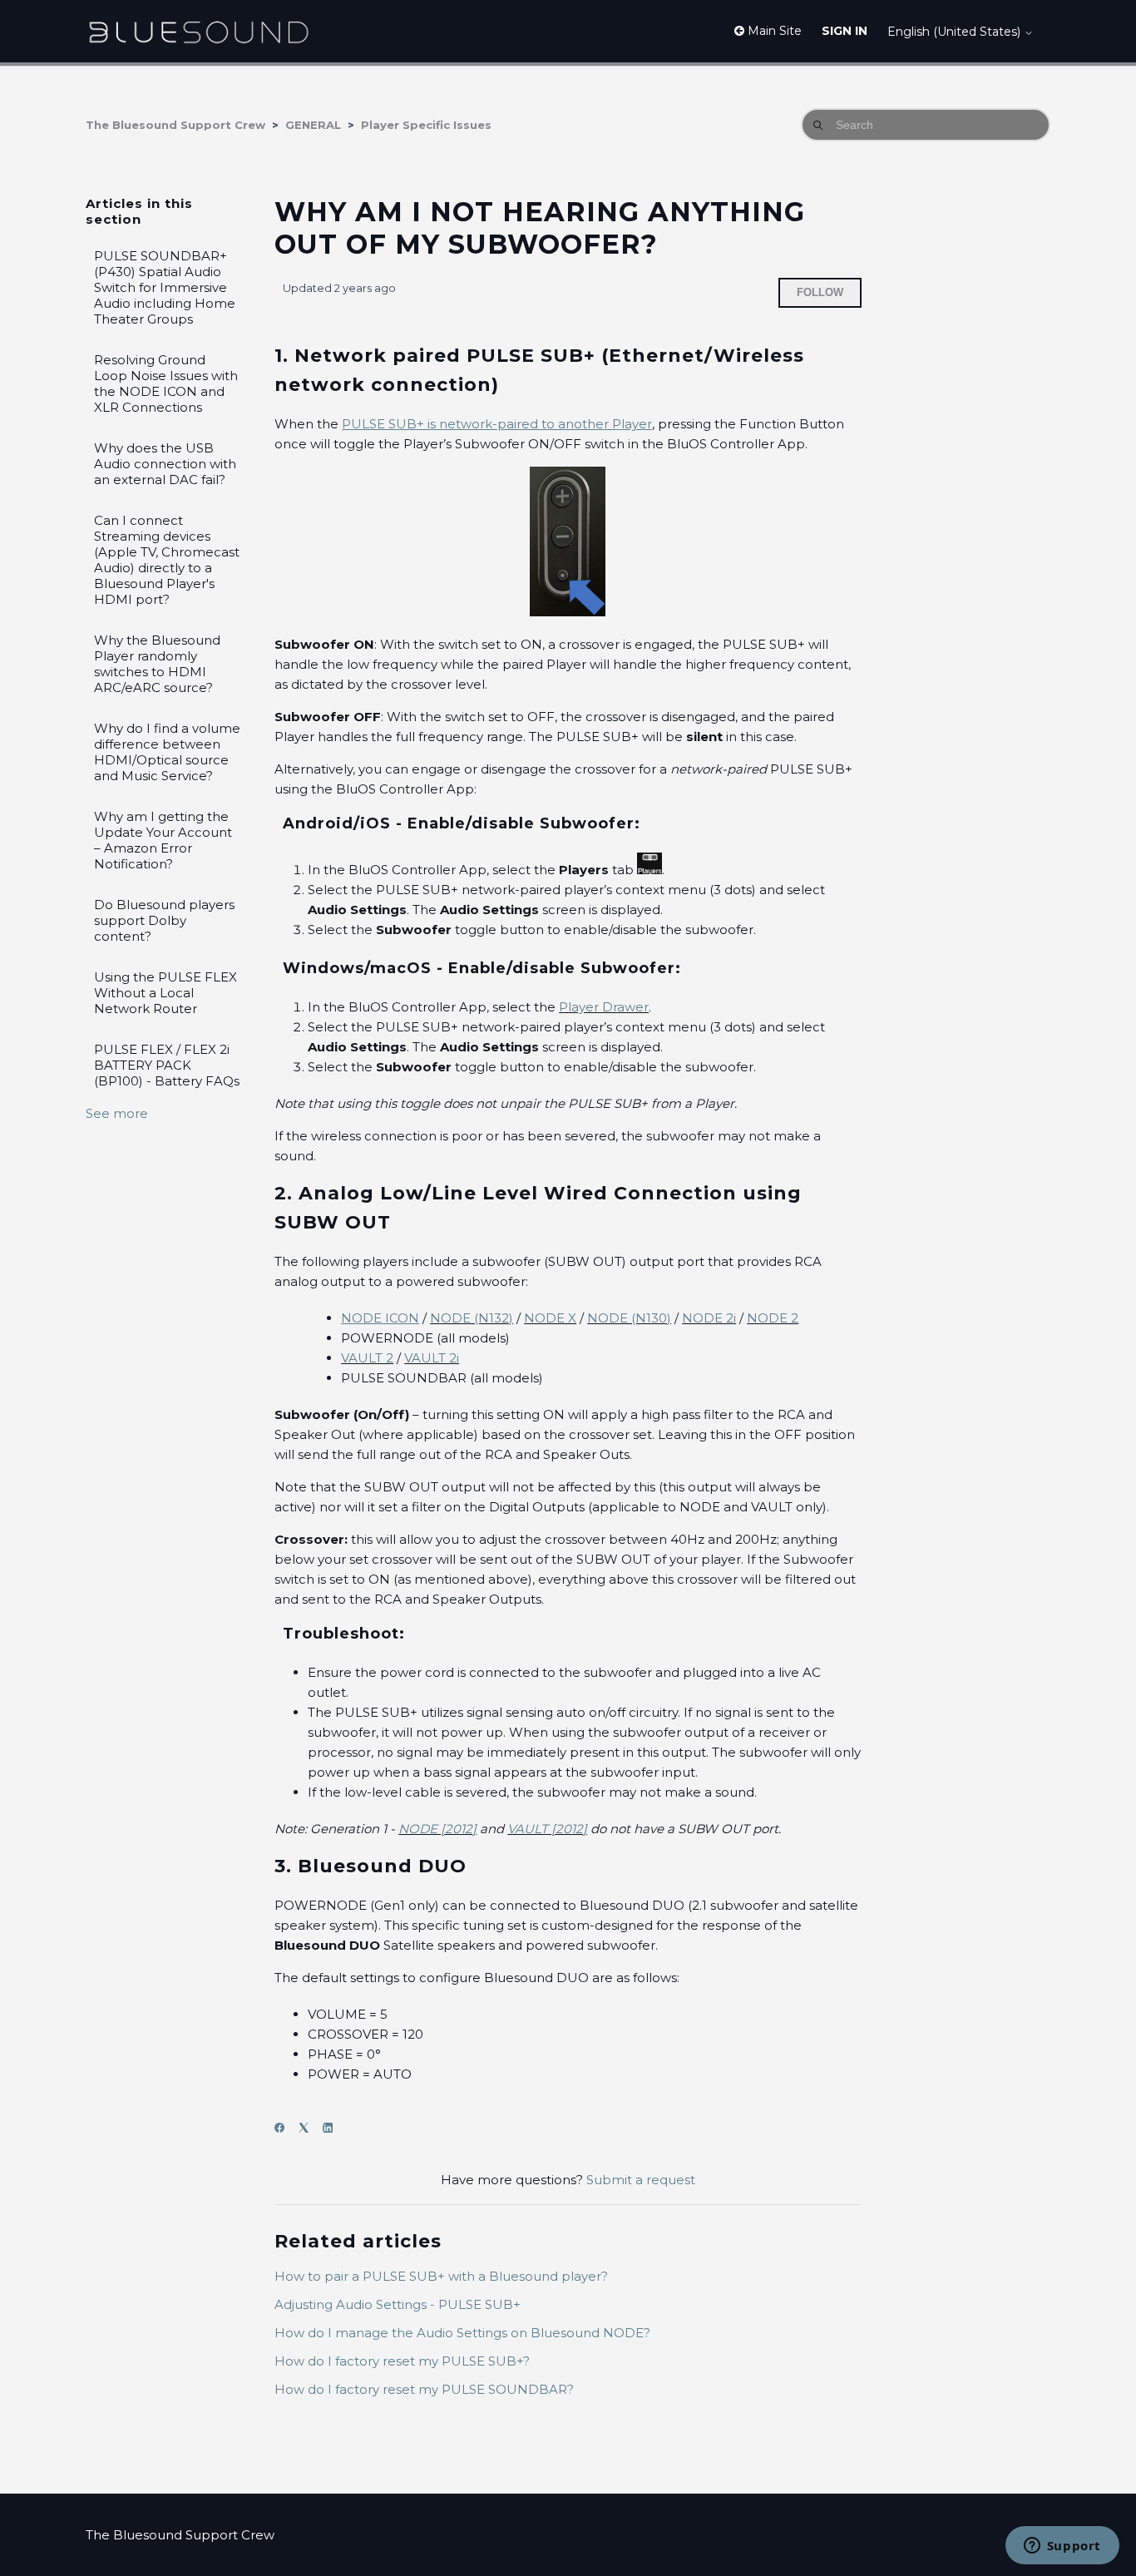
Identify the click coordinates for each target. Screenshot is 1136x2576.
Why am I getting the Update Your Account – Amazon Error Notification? (163, 840)
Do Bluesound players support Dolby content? (164, 920)
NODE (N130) (629, 1318)
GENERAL (313, 125)
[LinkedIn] (333, 2128)
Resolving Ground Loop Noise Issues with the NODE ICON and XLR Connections (166, 383)
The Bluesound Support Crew (175, 125)
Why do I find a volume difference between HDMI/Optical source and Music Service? (167, 752)
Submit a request (641, 2180)
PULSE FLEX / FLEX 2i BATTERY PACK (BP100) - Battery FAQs (167, 1065)
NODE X (550, 1318)
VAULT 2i (432, 1358)
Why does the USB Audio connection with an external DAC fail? (165, 464)
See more (117, 1113)
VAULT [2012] (547, 1829)
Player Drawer (604, 1007)
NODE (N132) (472, 1318)
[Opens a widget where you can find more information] (1062, 2547)
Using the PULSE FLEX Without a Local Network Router (165, 993)
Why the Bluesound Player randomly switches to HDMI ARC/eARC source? (157, 664)
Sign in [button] (845, 31)
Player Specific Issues (426, 125)
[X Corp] (309, 2128)
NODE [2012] (437, 1829)
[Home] (198, 31)
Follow (820, 292)
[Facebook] (285, 2128)
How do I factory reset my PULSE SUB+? (402, 2361)
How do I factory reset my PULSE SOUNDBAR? (424, 2389)
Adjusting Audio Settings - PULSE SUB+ (398, 2304)
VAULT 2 (367, 1358)
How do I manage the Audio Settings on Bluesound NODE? (462, 2333)
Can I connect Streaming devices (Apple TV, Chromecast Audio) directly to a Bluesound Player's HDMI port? (167, 560)
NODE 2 (773, 1318)
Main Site (773, 31)
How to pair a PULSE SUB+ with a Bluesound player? (441, 2276)
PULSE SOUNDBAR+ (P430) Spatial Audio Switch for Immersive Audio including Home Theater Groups (165, 287)
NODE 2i (709, 1318)
